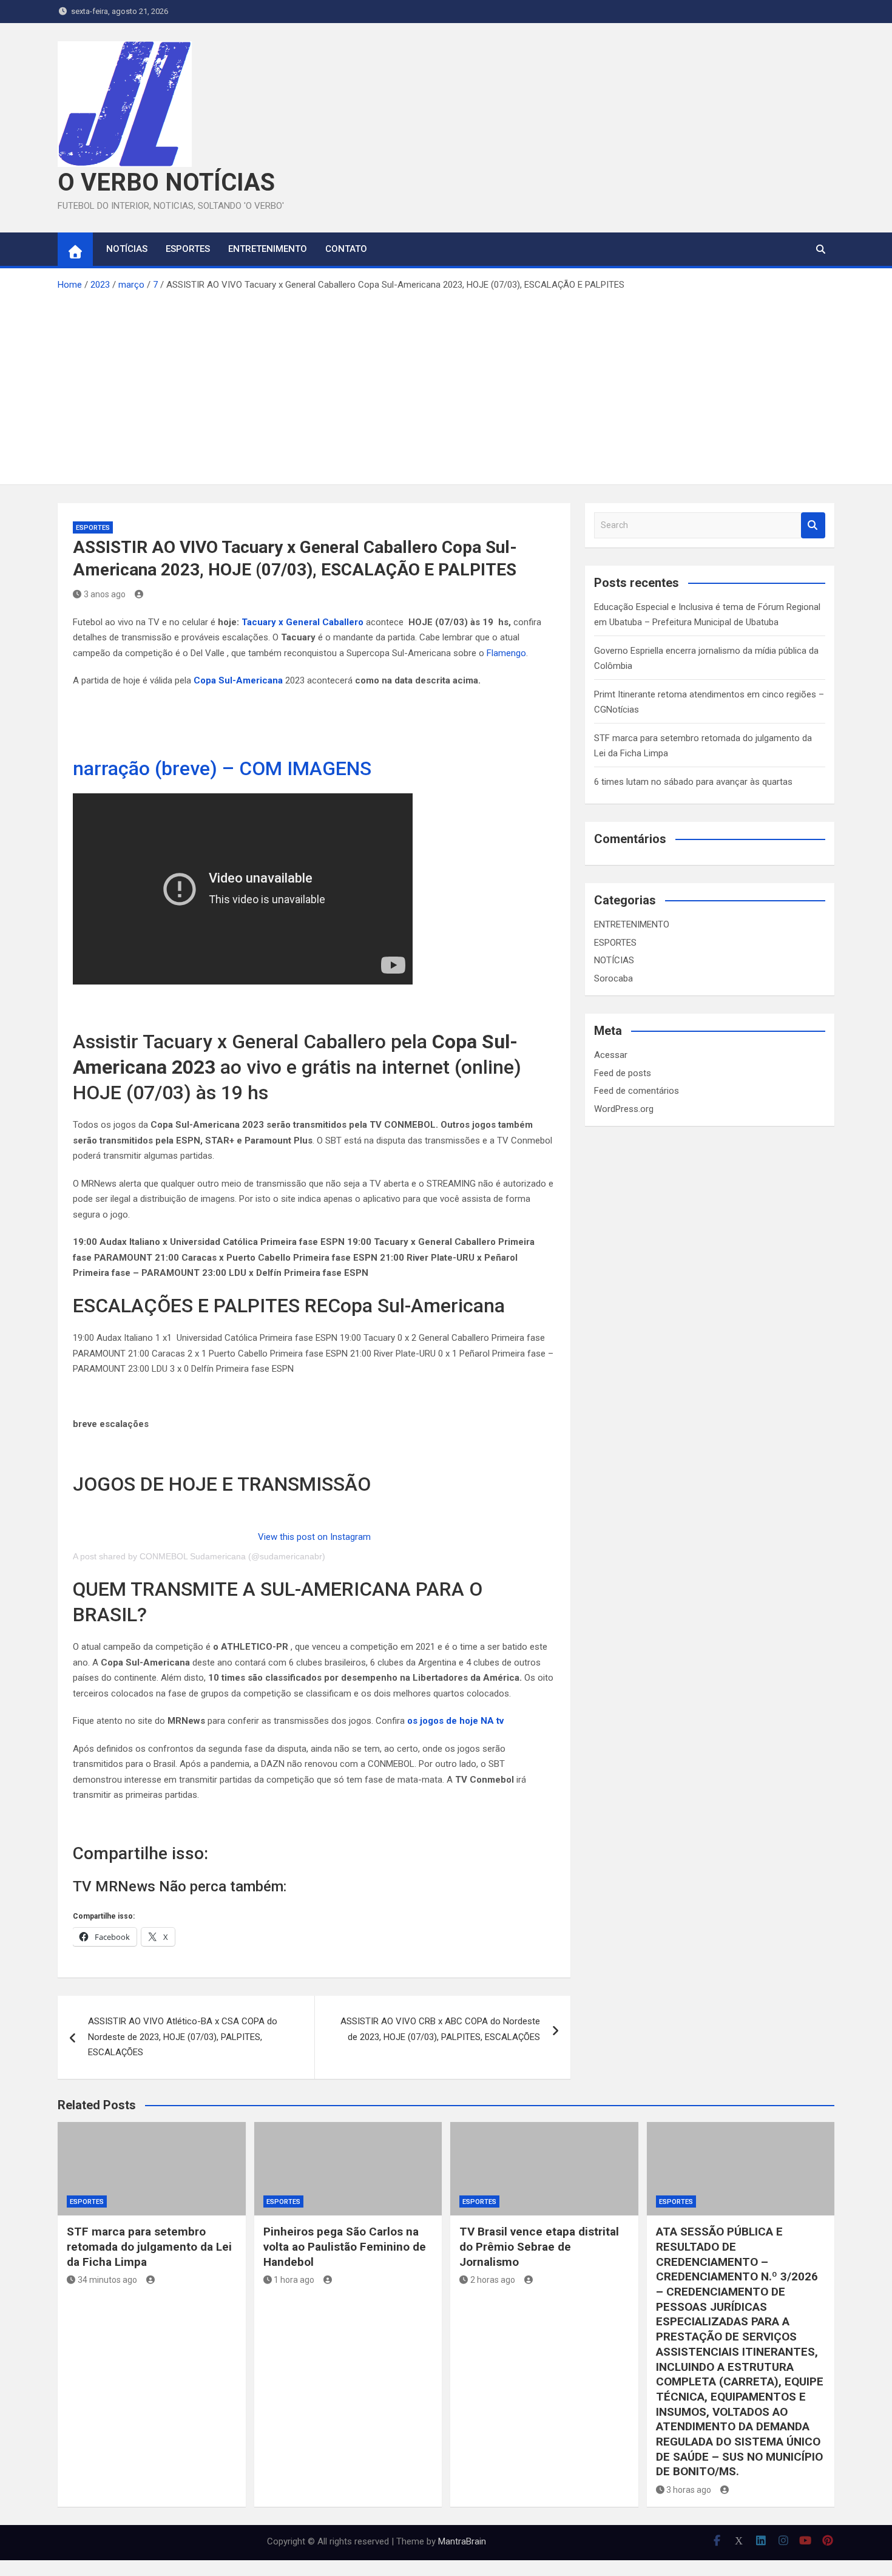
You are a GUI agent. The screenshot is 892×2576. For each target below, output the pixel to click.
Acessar (611, 1055)
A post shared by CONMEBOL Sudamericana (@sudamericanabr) (199, 1556)
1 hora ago (294, 2280)
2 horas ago (493, 2280)
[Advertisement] (446, 384)
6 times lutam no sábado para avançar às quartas (693, 782)
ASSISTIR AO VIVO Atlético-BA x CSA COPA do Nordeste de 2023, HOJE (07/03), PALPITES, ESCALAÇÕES (183, 2037)
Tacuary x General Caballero (304, 622)
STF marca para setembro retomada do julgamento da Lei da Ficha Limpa (149, 2246)
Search (813, 525)
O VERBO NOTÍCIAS (166, 182)
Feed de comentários (637, 1091)
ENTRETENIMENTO (268, 249)
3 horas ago (689, 2490)
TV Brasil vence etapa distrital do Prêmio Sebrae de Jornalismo (539, 2246)
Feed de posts (623, 1073)
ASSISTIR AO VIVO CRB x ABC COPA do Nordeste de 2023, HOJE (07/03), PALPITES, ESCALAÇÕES (440, 2029)
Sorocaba (613, 978)
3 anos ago (105, 594)
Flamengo (506, 653)
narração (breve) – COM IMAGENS (222, 768)
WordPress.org (624, 1109)
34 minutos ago (107, 2280)
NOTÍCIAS (127, 249)
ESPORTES (188, 249)
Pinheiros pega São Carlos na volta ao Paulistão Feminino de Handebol (345, 2246)
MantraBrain (462, 2541)
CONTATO (346, 249)
